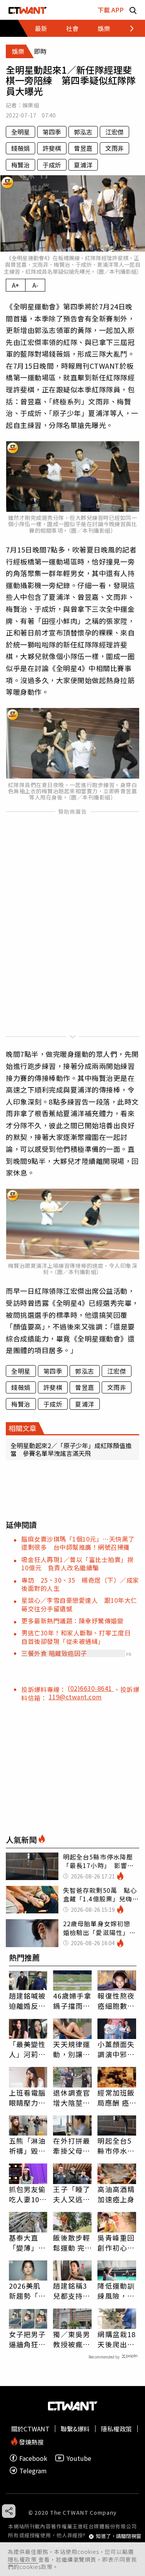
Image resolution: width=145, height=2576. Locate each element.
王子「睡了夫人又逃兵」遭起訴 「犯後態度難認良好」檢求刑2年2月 (72, 2194)
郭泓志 (83, 132)
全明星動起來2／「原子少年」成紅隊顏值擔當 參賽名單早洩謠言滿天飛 (71, 1449)
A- (35, 285)
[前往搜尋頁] (133, 10)
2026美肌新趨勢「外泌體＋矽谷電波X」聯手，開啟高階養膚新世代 (27, 2291)
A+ (16, 285)
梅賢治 (20, 165)
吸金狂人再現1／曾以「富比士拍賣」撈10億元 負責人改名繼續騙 (77, 1563)
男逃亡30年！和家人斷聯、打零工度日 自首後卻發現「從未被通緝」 (79, 1637)
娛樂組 (31, 105)
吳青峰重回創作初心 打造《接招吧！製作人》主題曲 (116, 2243)
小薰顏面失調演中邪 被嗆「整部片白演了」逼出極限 (116, 2049)
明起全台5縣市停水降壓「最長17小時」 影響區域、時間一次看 (117, 2146)
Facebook (33, 2458)
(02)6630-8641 (91, 1688)
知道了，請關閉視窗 (119, 2536)
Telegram (33, 2470)
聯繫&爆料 (75, 2429)
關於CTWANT (30, 2429)
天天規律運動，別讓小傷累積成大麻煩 (72, 2049)
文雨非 (114, 148)
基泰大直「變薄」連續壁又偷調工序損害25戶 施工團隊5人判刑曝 (28, 2243)
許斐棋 (52, 148)
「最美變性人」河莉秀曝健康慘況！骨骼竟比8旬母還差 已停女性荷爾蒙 (27, 2049)
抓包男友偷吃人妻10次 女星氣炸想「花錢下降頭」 (28, 2194)
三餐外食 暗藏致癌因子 (54, 1653)
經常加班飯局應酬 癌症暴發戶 (116, 2098)
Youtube (79, 2458)
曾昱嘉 (83, 148)
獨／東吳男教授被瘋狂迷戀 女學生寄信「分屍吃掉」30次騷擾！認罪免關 (72, 2339)
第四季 (52, 132)
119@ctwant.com (75, 1697)
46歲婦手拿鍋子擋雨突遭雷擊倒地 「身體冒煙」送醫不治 (72, 2001)
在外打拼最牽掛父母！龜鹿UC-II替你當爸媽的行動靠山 (72, 2146)
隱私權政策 (23, 2559)
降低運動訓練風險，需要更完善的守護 (116, 2291)
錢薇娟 (20, 148)
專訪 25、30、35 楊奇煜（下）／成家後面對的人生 (80, 1584)
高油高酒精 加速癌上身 (116, 2194)
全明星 (20, 132)
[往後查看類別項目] (127, 28)
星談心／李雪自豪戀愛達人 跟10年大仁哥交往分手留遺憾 (79, 1604)
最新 (41, 28)
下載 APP (111, 10)
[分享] (9, 2511)
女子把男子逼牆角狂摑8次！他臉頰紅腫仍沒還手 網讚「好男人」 (27, 2339)
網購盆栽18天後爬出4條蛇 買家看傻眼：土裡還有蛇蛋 (117, 2339)
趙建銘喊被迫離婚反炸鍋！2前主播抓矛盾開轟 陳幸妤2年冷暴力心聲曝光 (27, 2001)
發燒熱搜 (31, 2441)
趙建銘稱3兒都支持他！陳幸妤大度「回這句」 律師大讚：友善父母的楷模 (72, 2291)
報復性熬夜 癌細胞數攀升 (116, 2001)
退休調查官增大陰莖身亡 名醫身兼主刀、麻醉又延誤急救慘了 (72, 2098)
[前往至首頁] (28, 10)
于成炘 (52, 165)
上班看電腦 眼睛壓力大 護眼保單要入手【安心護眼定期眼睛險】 (27, 2098)
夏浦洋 (83, 165)
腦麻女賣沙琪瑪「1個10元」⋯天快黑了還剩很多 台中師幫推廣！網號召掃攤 (78, 1543)
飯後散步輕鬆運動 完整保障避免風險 (72, 2243)
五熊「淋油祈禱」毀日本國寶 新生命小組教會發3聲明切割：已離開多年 (27, 2146)
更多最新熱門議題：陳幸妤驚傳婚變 (72, 1621)
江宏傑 (114, 132)
